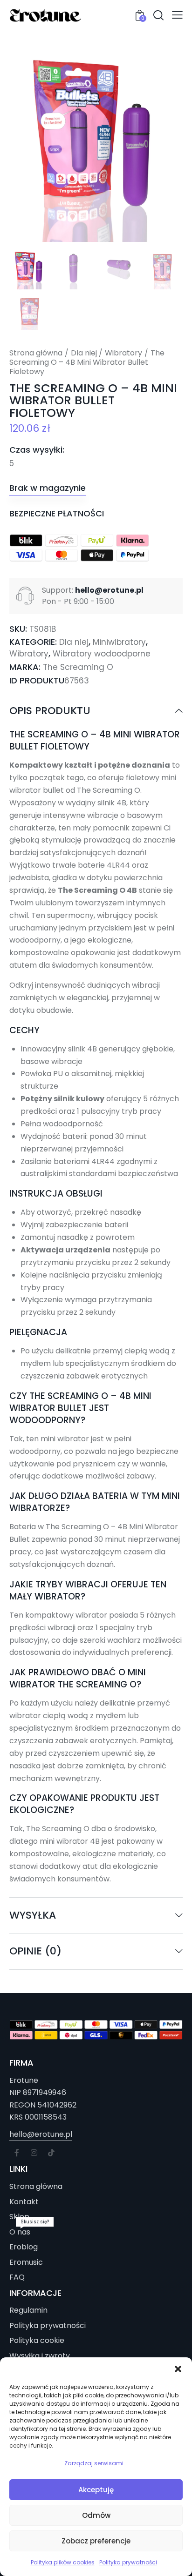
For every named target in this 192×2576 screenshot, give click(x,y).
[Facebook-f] (17, 2153)
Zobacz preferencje (96, 2541)
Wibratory (123, 353)
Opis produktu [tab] (50, 711)
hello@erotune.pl (41, 2134)
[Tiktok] (51, 2153)
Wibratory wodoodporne (102, 654)
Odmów (96, 2515)
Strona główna (36, 353)
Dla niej (84, 353)
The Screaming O (78, 667)
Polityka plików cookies (63, 2562)
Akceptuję (96, 2490)
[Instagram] (34, 2153)
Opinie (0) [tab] (35, 1951)
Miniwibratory (119, 642)
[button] (178, 2369)
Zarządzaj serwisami (94, 2463)
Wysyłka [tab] (33, 1915)
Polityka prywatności (128, 2562)
